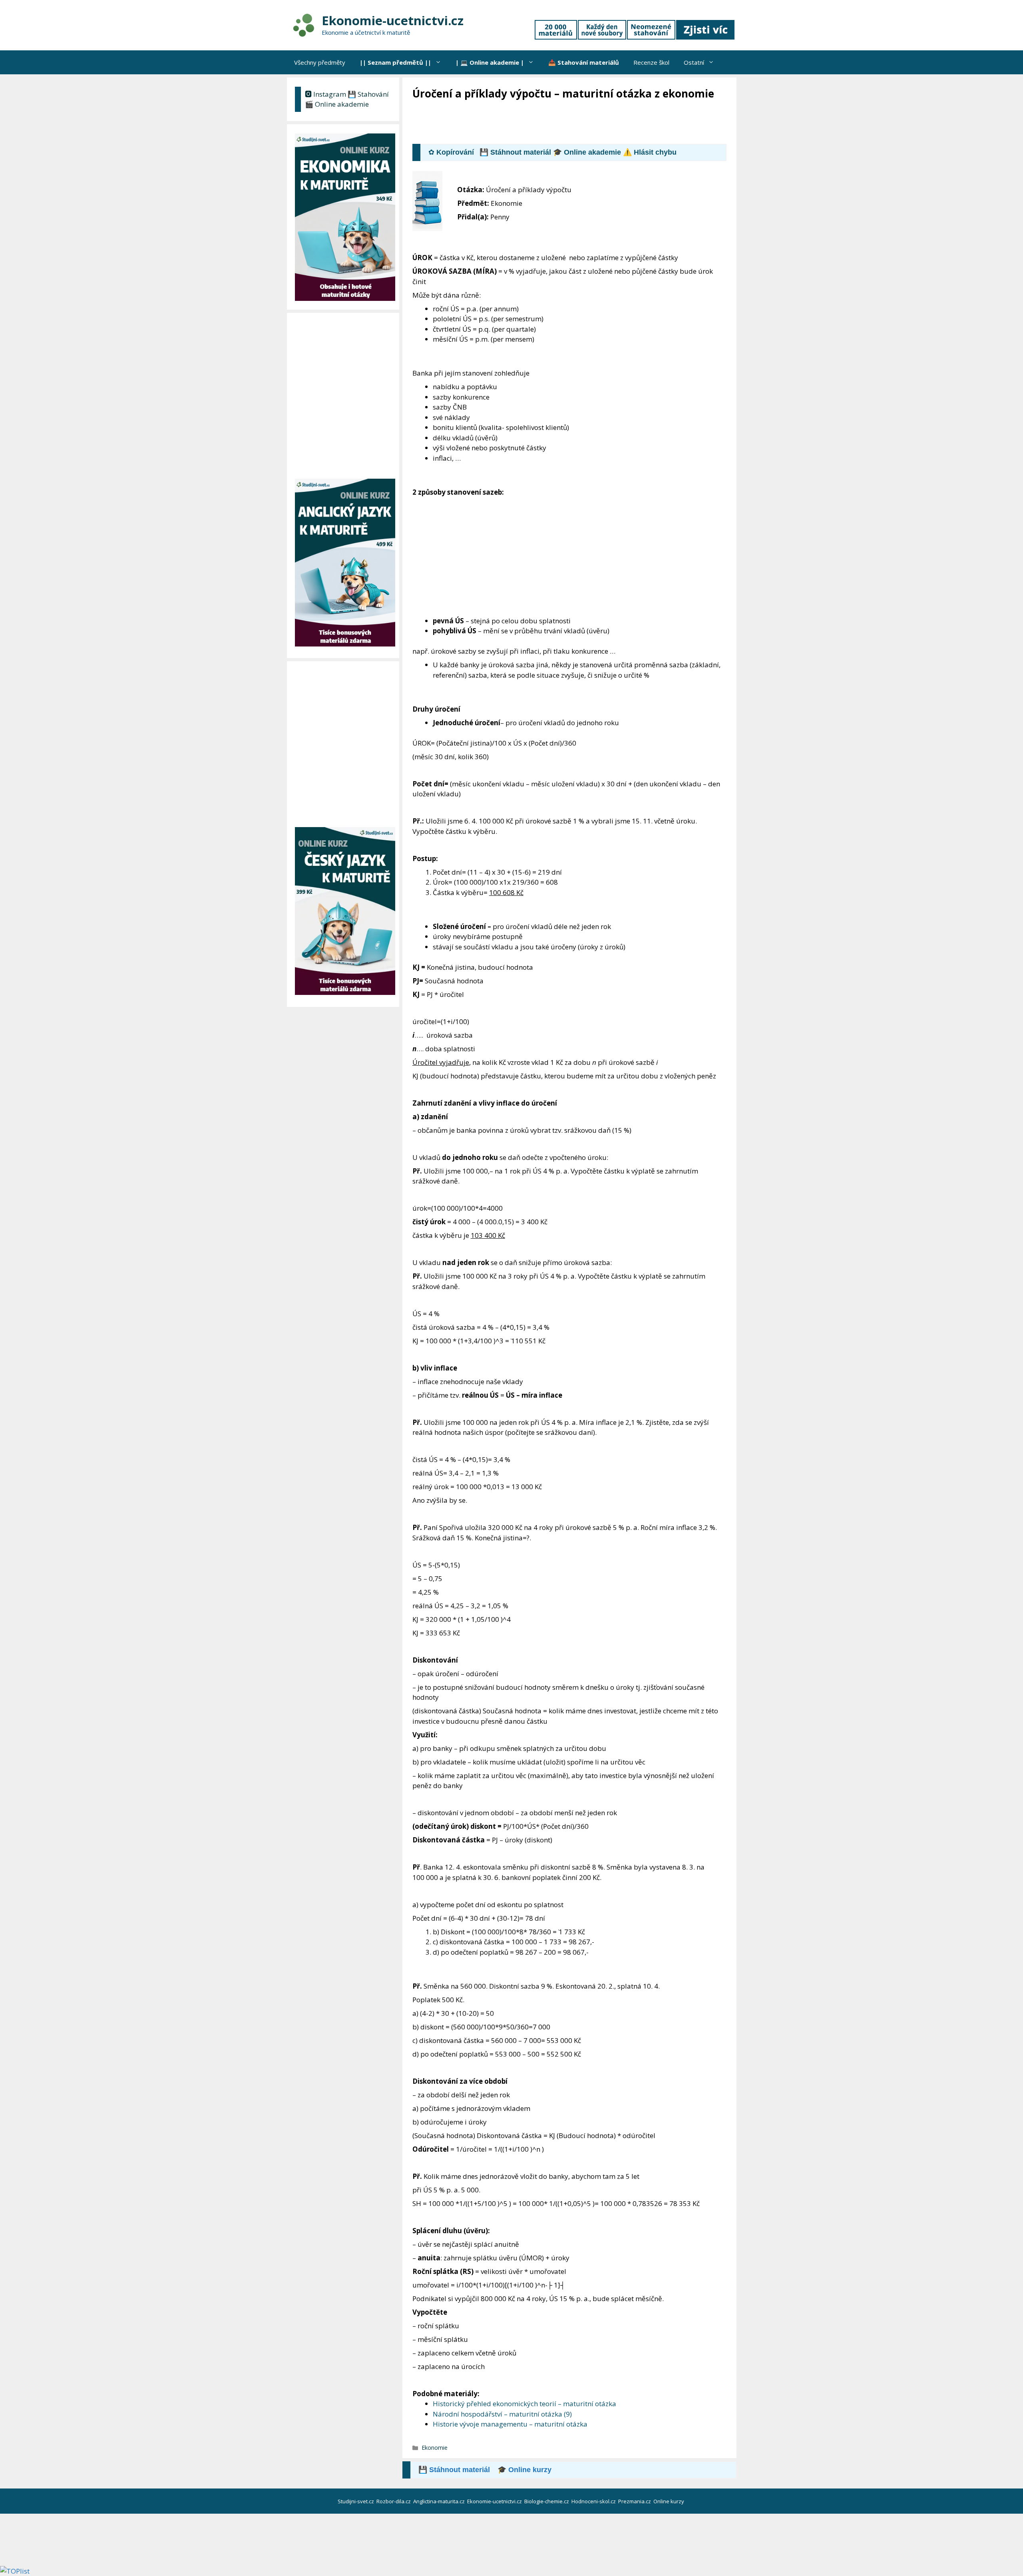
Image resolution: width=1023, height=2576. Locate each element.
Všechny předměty (320, 62)
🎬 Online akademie (337, 104)
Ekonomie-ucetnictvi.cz (393, 20)
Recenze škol (651, 62)
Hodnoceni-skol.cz (594, 2501)
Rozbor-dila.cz (394, 2501)
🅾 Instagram (325, 94)
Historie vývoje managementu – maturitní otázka (510, 2424)
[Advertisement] (558, 123)
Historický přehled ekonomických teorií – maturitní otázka (524, 2404)
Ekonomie (435, 2448)
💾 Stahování (368, 94)
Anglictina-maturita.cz (440, 2501)
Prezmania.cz (635, 2501)
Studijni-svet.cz (356, 2501)
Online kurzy (669, 2501)
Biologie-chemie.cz (547, 2501)
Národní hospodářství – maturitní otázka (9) (502, 2414)
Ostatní (694, 62)
